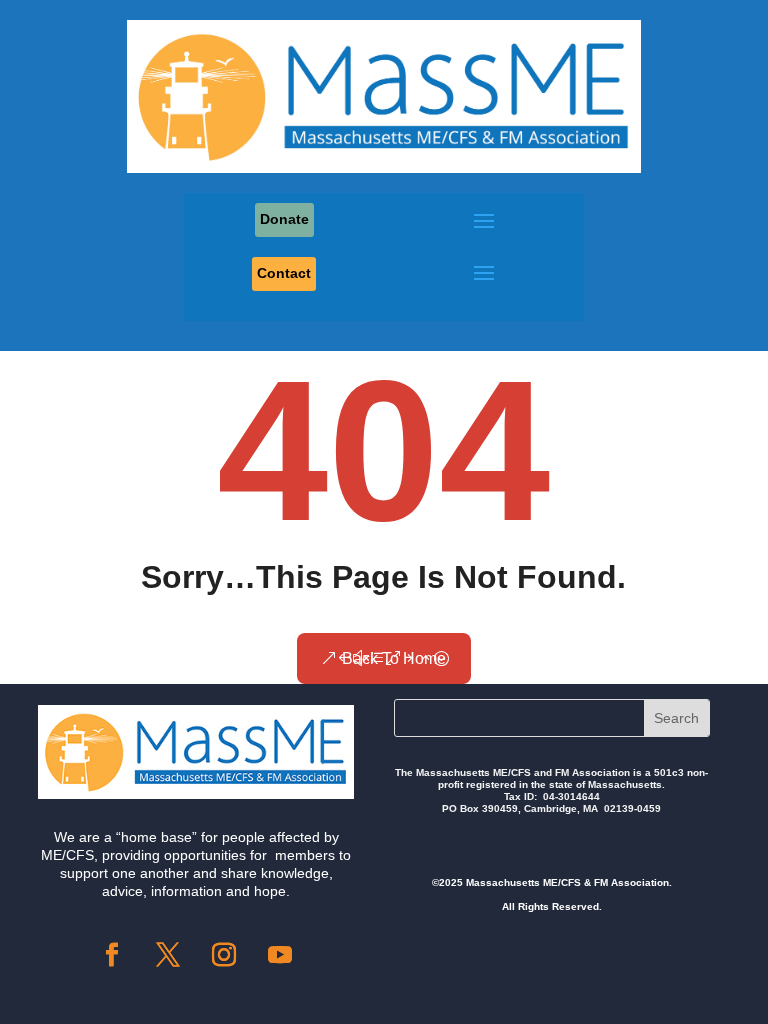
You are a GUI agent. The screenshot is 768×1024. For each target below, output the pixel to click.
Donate (284, 219)
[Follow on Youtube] (280, 955)
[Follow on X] (168, 955)
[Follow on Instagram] (224, 955)
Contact (284, 273)
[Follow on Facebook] (112, 955)
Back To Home (394, 658)
